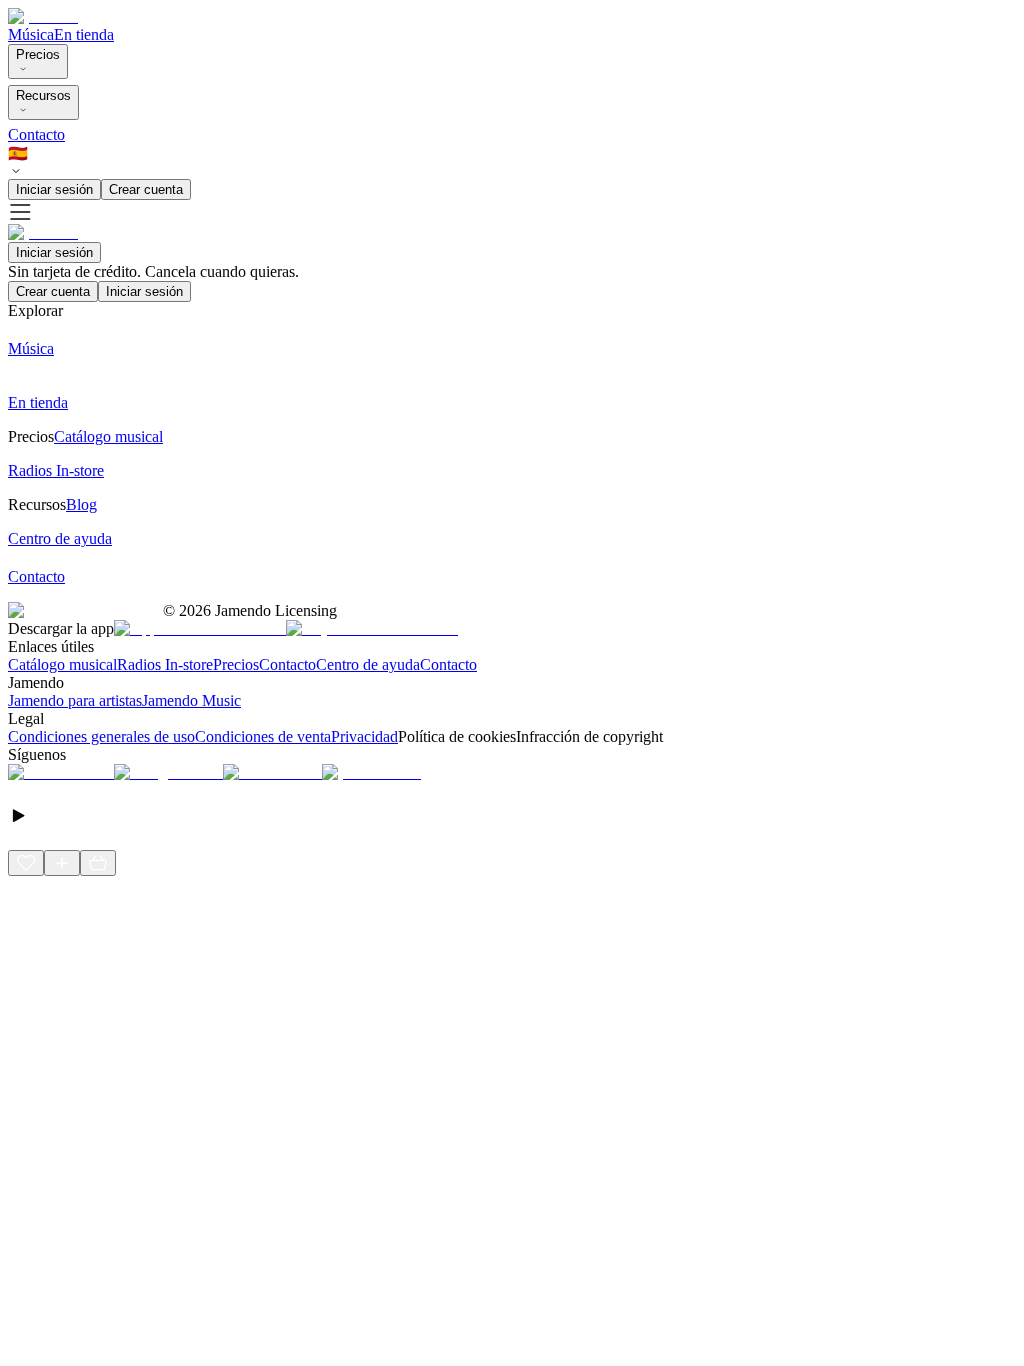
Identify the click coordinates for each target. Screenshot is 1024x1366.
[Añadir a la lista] (62, 863)
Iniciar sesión (54, 189)
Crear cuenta (146, 189)
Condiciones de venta (263, 736)
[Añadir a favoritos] (26, 863)
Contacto (36, 134)
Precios (38, 54)
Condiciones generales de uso (101, 736)
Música (31, 34)
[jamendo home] (43, 16)
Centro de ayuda (368, 664)
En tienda (84, 34)
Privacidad (364, 736)
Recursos (43, 95)
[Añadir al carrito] (98, 863)
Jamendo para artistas (75, 700)
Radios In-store (165, 664)
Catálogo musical (62, 664)
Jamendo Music (191, 700)
